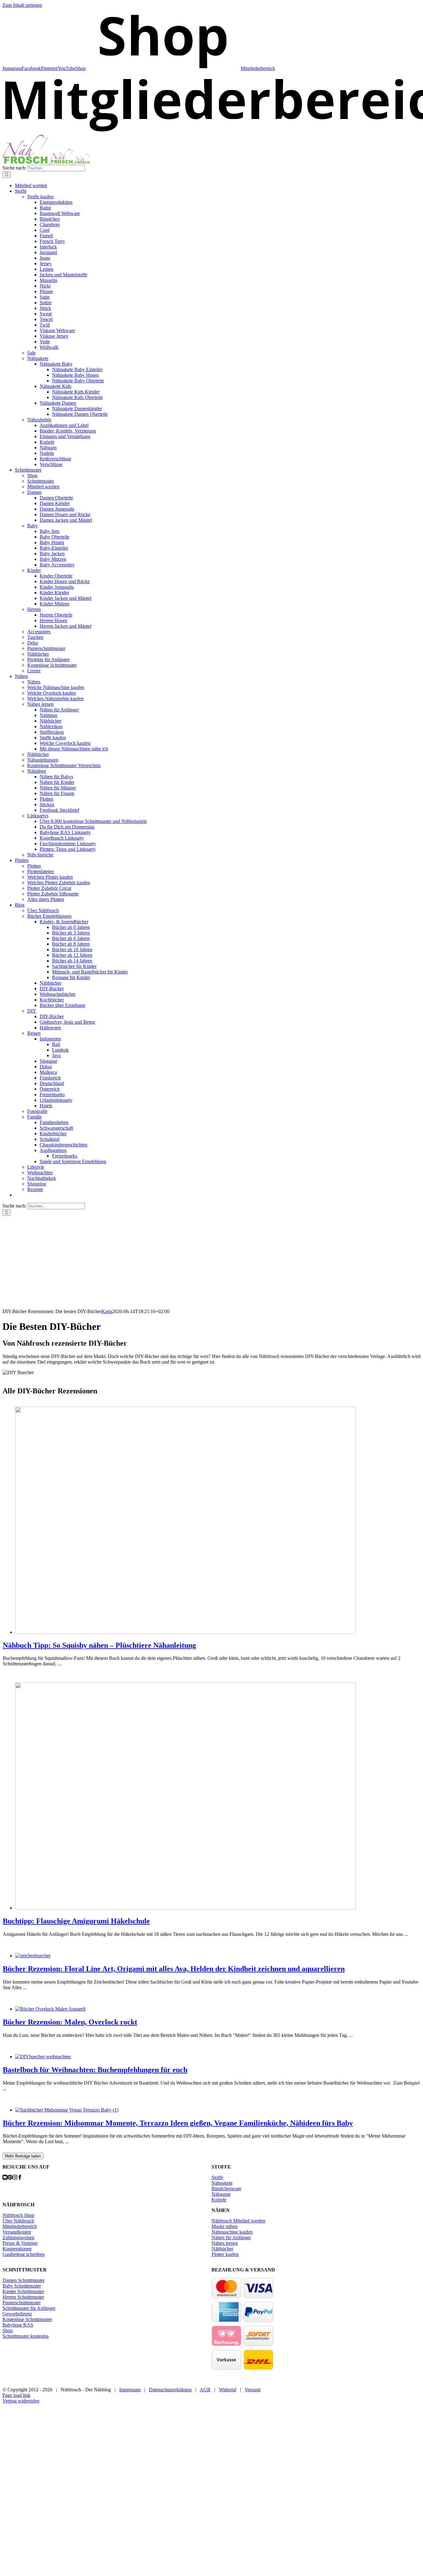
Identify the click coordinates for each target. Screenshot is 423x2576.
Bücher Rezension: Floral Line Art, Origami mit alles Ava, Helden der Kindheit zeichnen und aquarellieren (174, 1969)
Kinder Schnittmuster (23, 2291)
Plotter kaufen (225, 2254)
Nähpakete (222, 2183)
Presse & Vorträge (20, 2243)
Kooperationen (17, 2249)
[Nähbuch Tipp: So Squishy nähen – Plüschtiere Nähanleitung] (185, 1632)
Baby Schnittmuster (22, 2286)
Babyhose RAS (18, 2325)
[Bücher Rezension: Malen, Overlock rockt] (50, 2009)
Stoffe (217, 2177)
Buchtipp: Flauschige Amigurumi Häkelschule (76, 1921)
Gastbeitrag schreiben (24, 2254)
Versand (253, 2390)
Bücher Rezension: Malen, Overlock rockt (70, 2022)
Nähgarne (221, 2194)
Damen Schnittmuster (24, 2280)
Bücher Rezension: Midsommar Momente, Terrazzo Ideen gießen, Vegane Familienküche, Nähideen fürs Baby (178, 2123)
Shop (8, 2330)
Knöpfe (219, 2200)
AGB (205, 2390)
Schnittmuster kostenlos (26, 2336)
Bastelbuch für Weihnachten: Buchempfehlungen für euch (95, 2070)
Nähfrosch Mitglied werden (238, 2221)
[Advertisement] (211, 1262)
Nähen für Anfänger (231, 2238)
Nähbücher (222, 2249)
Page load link (16, 2395)
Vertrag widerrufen (21, 2401)
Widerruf (228, 2390)
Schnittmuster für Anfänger (29, 2308)
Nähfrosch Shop (18, 2215)
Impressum (130, 2390)
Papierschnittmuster (22, 2303)
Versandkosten (17, 2232)
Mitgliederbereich (20, 2226)
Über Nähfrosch (18, 2221)
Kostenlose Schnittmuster (27, 2319)
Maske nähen (225, 2226)
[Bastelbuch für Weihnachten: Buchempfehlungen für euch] (43, 2057)
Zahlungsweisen (18, 2238)
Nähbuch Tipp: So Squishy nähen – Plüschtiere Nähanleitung (99, 1645)
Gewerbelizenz (17, 2314)
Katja (107, 1311)
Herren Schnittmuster (23, 2297)
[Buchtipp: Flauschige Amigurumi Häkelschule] (185, 1908)
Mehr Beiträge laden (23, 2156)
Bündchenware (226, 2189)
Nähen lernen (225, 2243)
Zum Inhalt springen (22, 5)
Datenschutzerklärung (170, 2390)
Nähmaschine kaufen (232, 2232)
